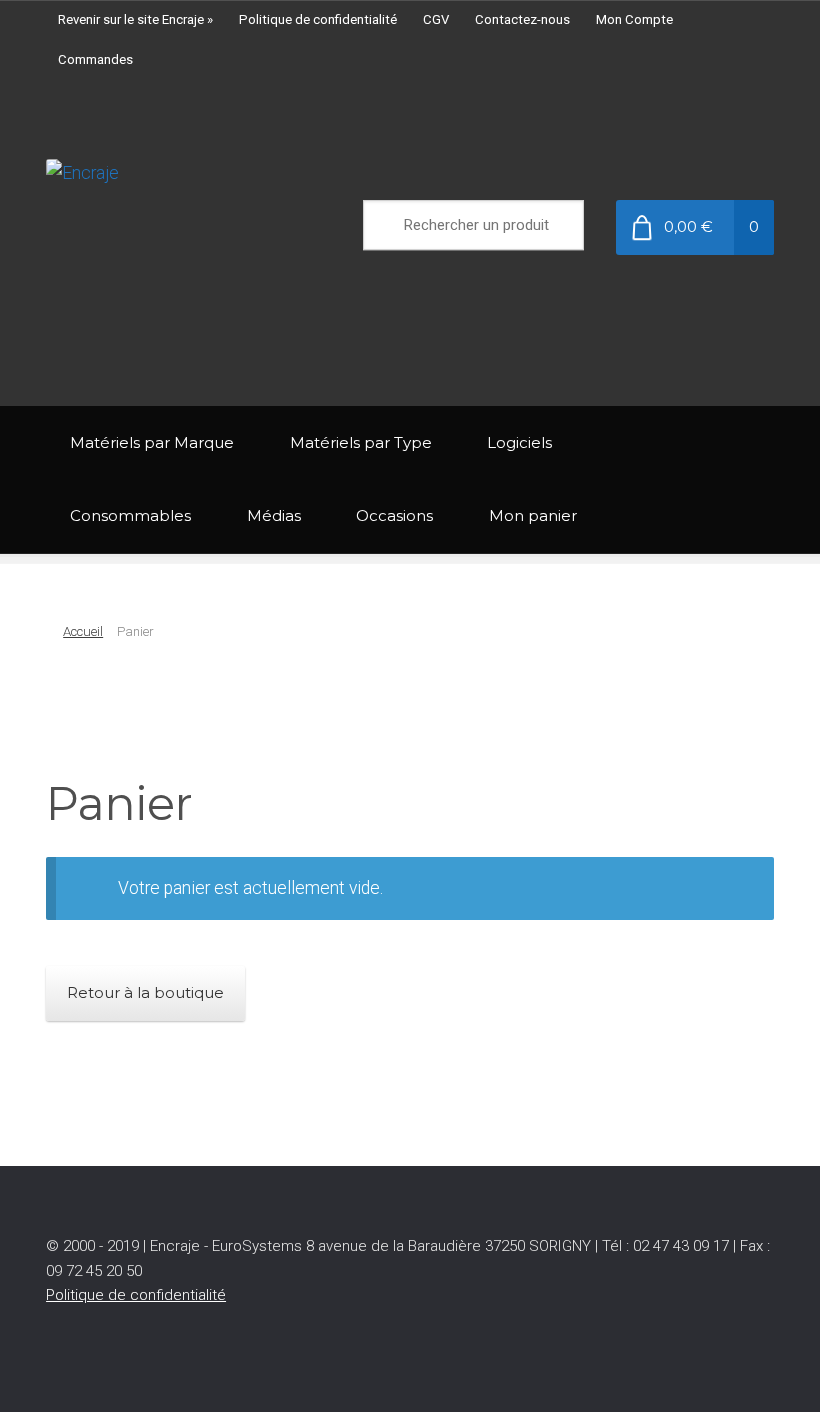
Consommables (130, 515)
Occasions (394, 515)
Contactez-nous (522, 19)
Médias (274, 515)
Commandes (95, 59)
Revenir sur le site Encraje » (135, 19)
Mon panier (533, 515)
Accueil (83, 631)
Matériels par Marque (152, 442)
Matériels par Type (361, 442)
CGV (436, 19)
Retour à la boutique (145, 992)
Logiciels (519, 442)
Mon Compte (634, 19)
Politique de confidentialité (318, 19)
